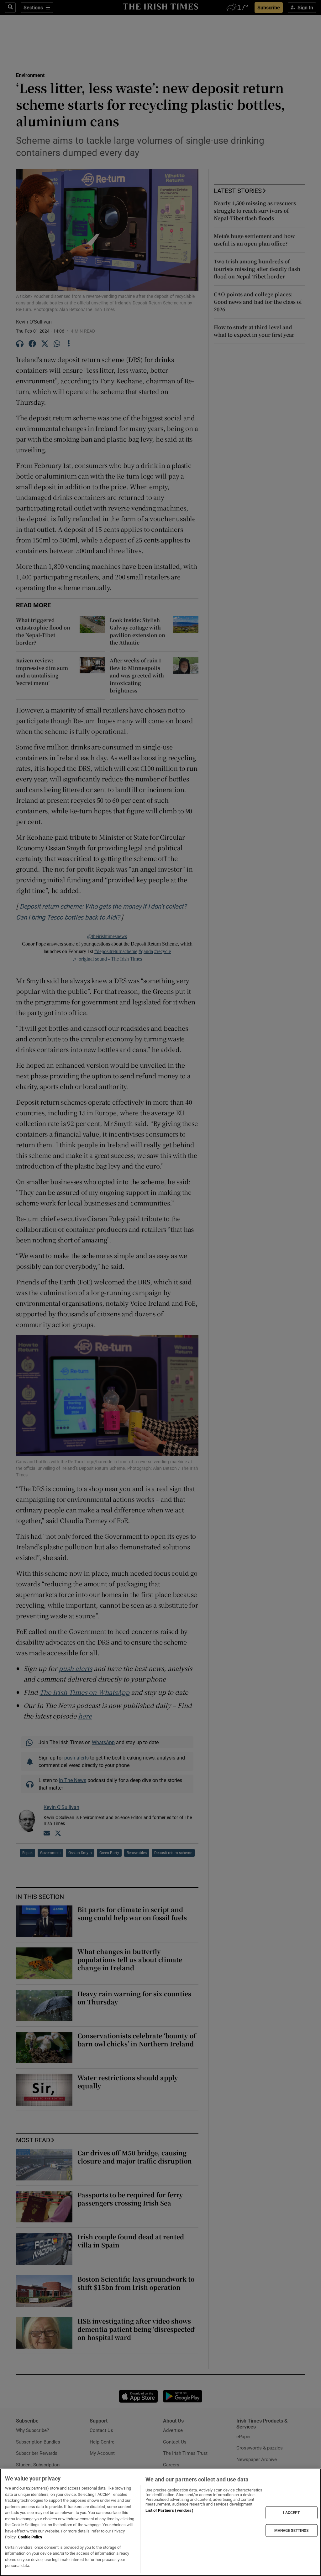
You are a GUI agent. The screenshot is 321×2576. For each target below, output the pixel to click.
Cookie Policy (30, 2537)
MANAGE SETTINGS (292, 2530)
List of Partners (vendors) (169, 2510)
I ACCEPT (292, 2513)
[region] (160, 2522)
